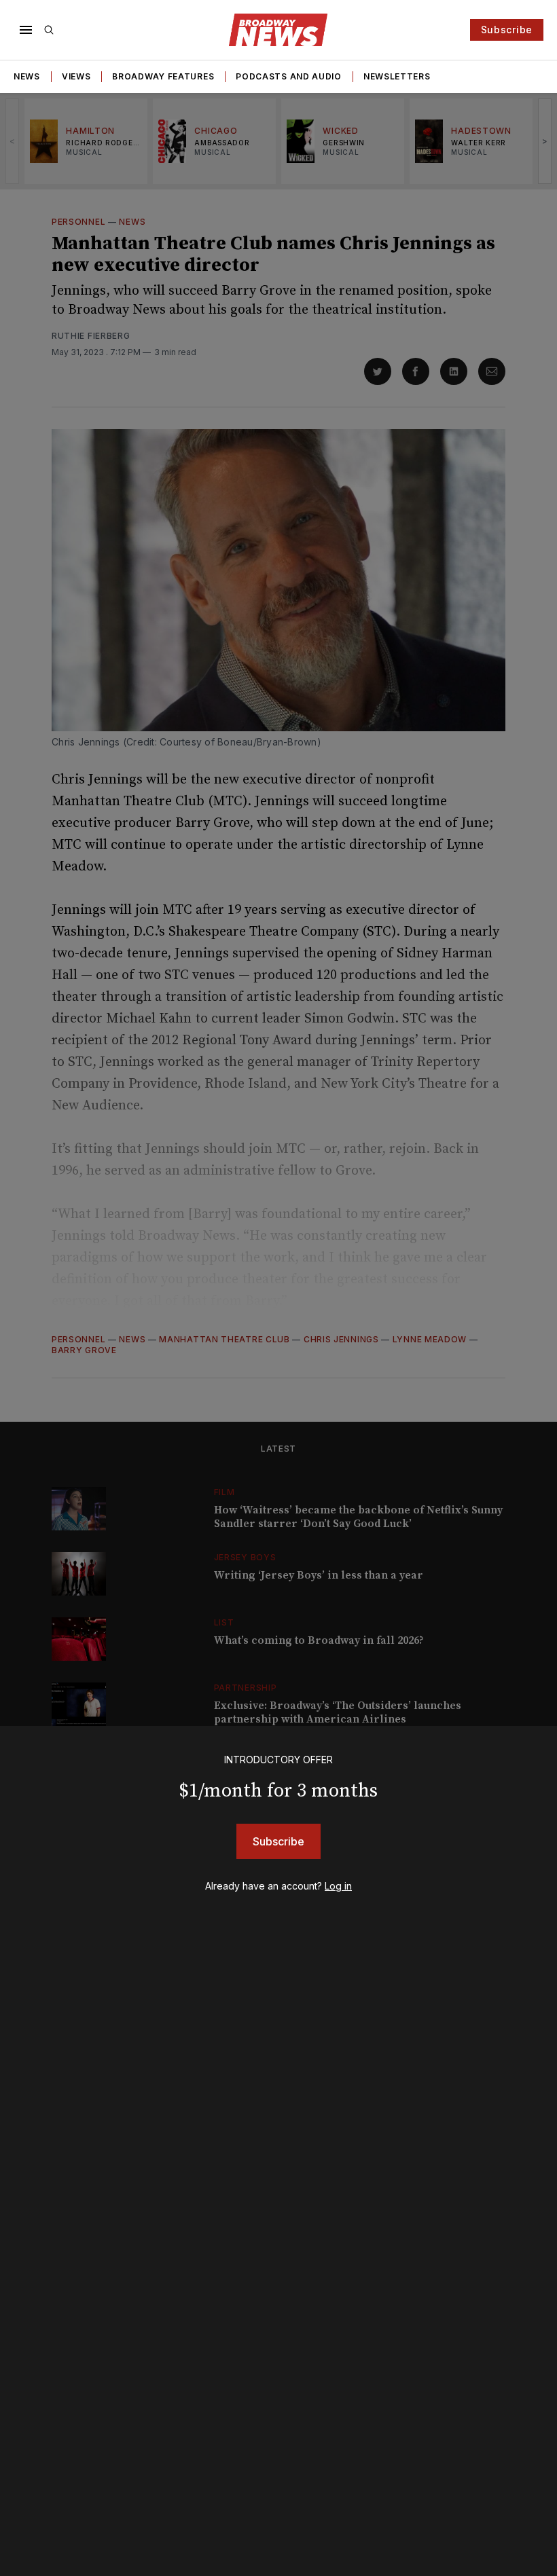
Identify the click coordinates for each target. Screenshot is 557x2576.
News (27, 76)
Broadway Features (163, 76)
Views (76, 76)
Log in (338, 1886)
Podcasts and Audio (289, 76)
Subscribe (507, 30)
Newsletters (397, 76)
